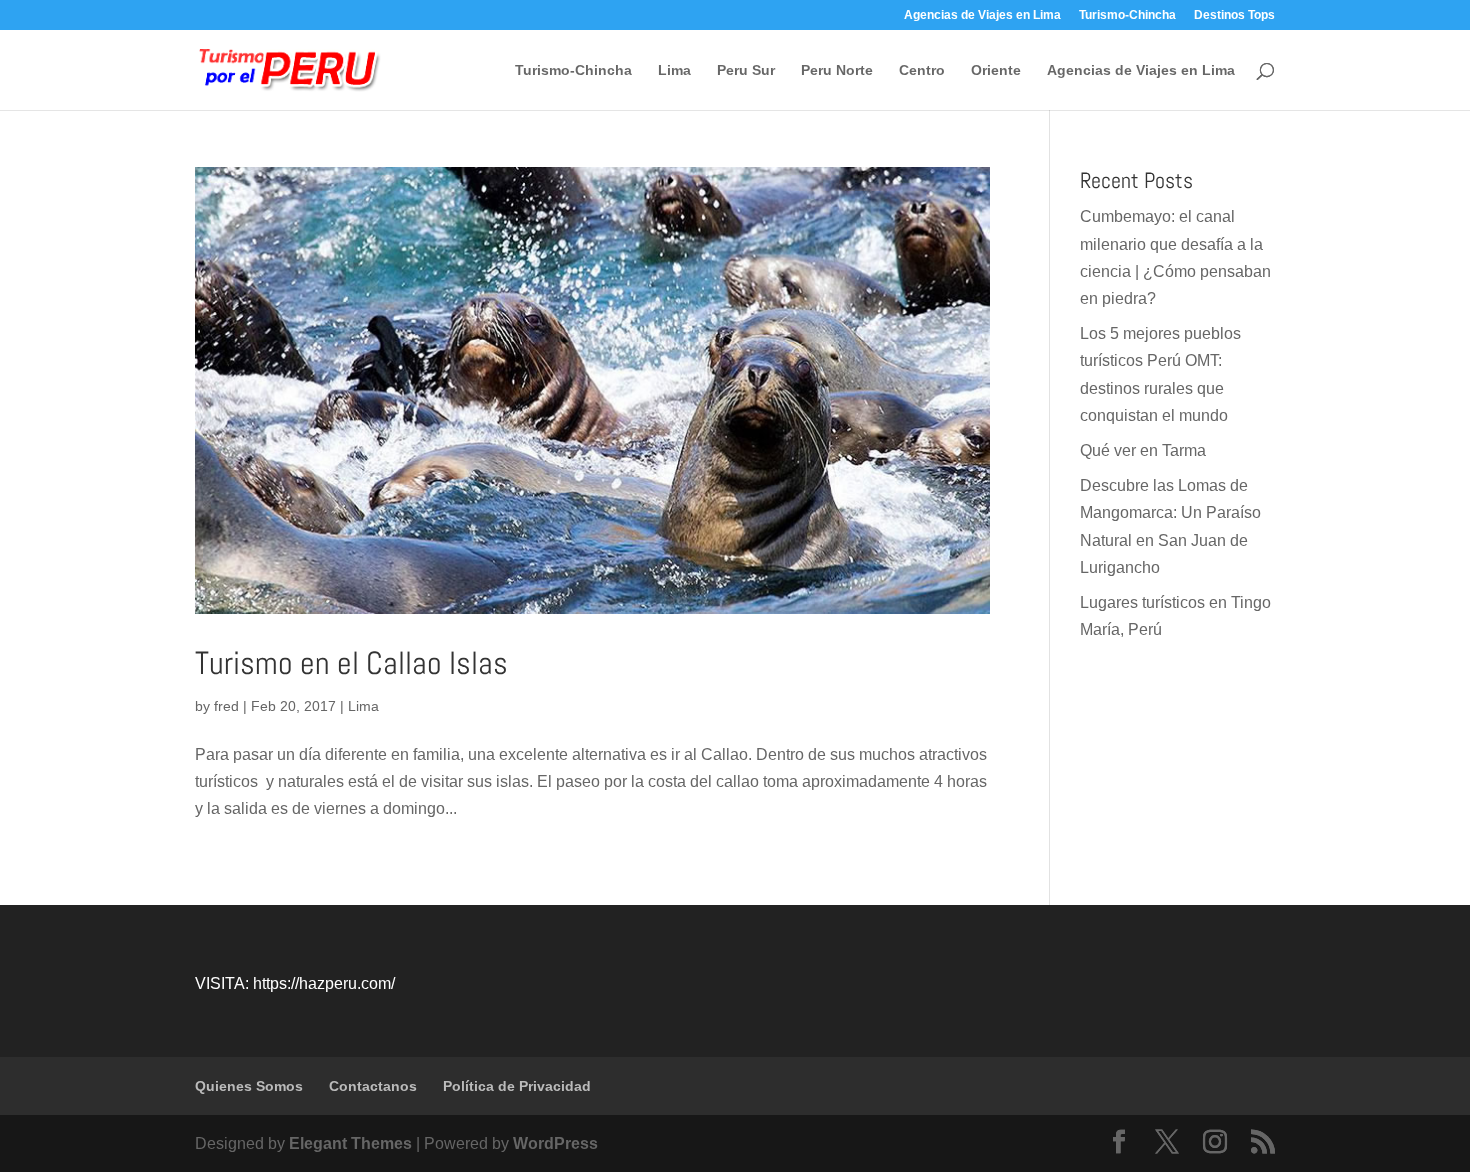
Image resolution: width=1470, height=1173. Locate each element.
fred (226, 706)
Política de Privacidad (517, 1086)
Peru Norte (837, 70)
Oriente (996, 70)
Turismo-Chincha (1127, 15)
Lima (674, 70)
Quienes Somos (249, 1086)
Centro (922, 70)
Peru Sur (746, 70)
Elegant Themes (350, 1143)
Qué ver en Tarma (1143, 450)
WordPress (555, 1143)
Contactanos (373, 1086)
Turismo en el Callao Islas (351, 663)
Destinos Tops (1234, 15)
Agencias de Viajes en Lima (982, 15)
